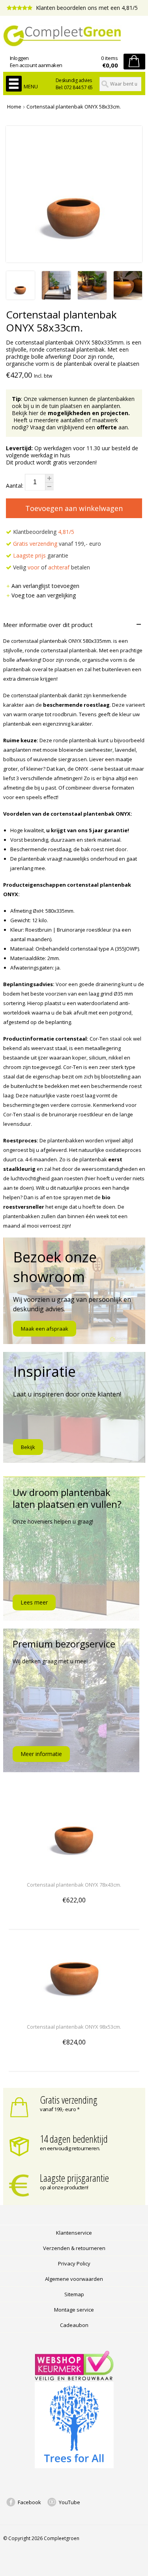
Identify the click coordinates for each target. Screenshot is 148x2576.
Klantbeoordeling (43, 532)
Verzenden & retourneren (74, 2248)
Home (14, 107)
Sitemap (74, 2294)
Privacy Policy (74, 2263)
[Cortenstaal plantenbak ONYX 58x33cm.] (21, 297)
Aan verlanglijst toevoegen (45, 586)
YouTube (69, 2502)
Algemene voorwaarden (74, 2279)
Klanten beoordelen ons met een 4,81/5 (86, 8)
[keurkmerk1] (74, 2378)
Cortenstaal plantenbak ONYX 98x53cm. (74, 2027)
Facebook (29, 2502)
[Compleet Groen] (74, 36)
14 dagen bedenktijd (74, 2139)
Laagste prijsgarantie (74, 2178)
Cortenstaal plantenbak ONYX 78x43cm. (74, 1885)
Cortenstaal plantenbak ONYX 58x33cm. (74, 107)
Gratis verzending (69, 2100)
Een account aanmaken (36, 65)
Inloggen (19, 58)
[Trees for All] (74, 2466)
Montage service (74, 2310)
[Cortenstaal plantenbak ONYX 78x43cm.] (74, 1870)
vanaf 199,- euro (57, 544)
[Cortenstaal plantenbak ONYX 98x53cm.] (74, 2012)
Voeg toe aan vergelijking (44, 595)
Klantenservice (74, 2233)
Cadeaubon (74, 2325)
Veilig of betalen (51, 567)
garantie (41, 555)
